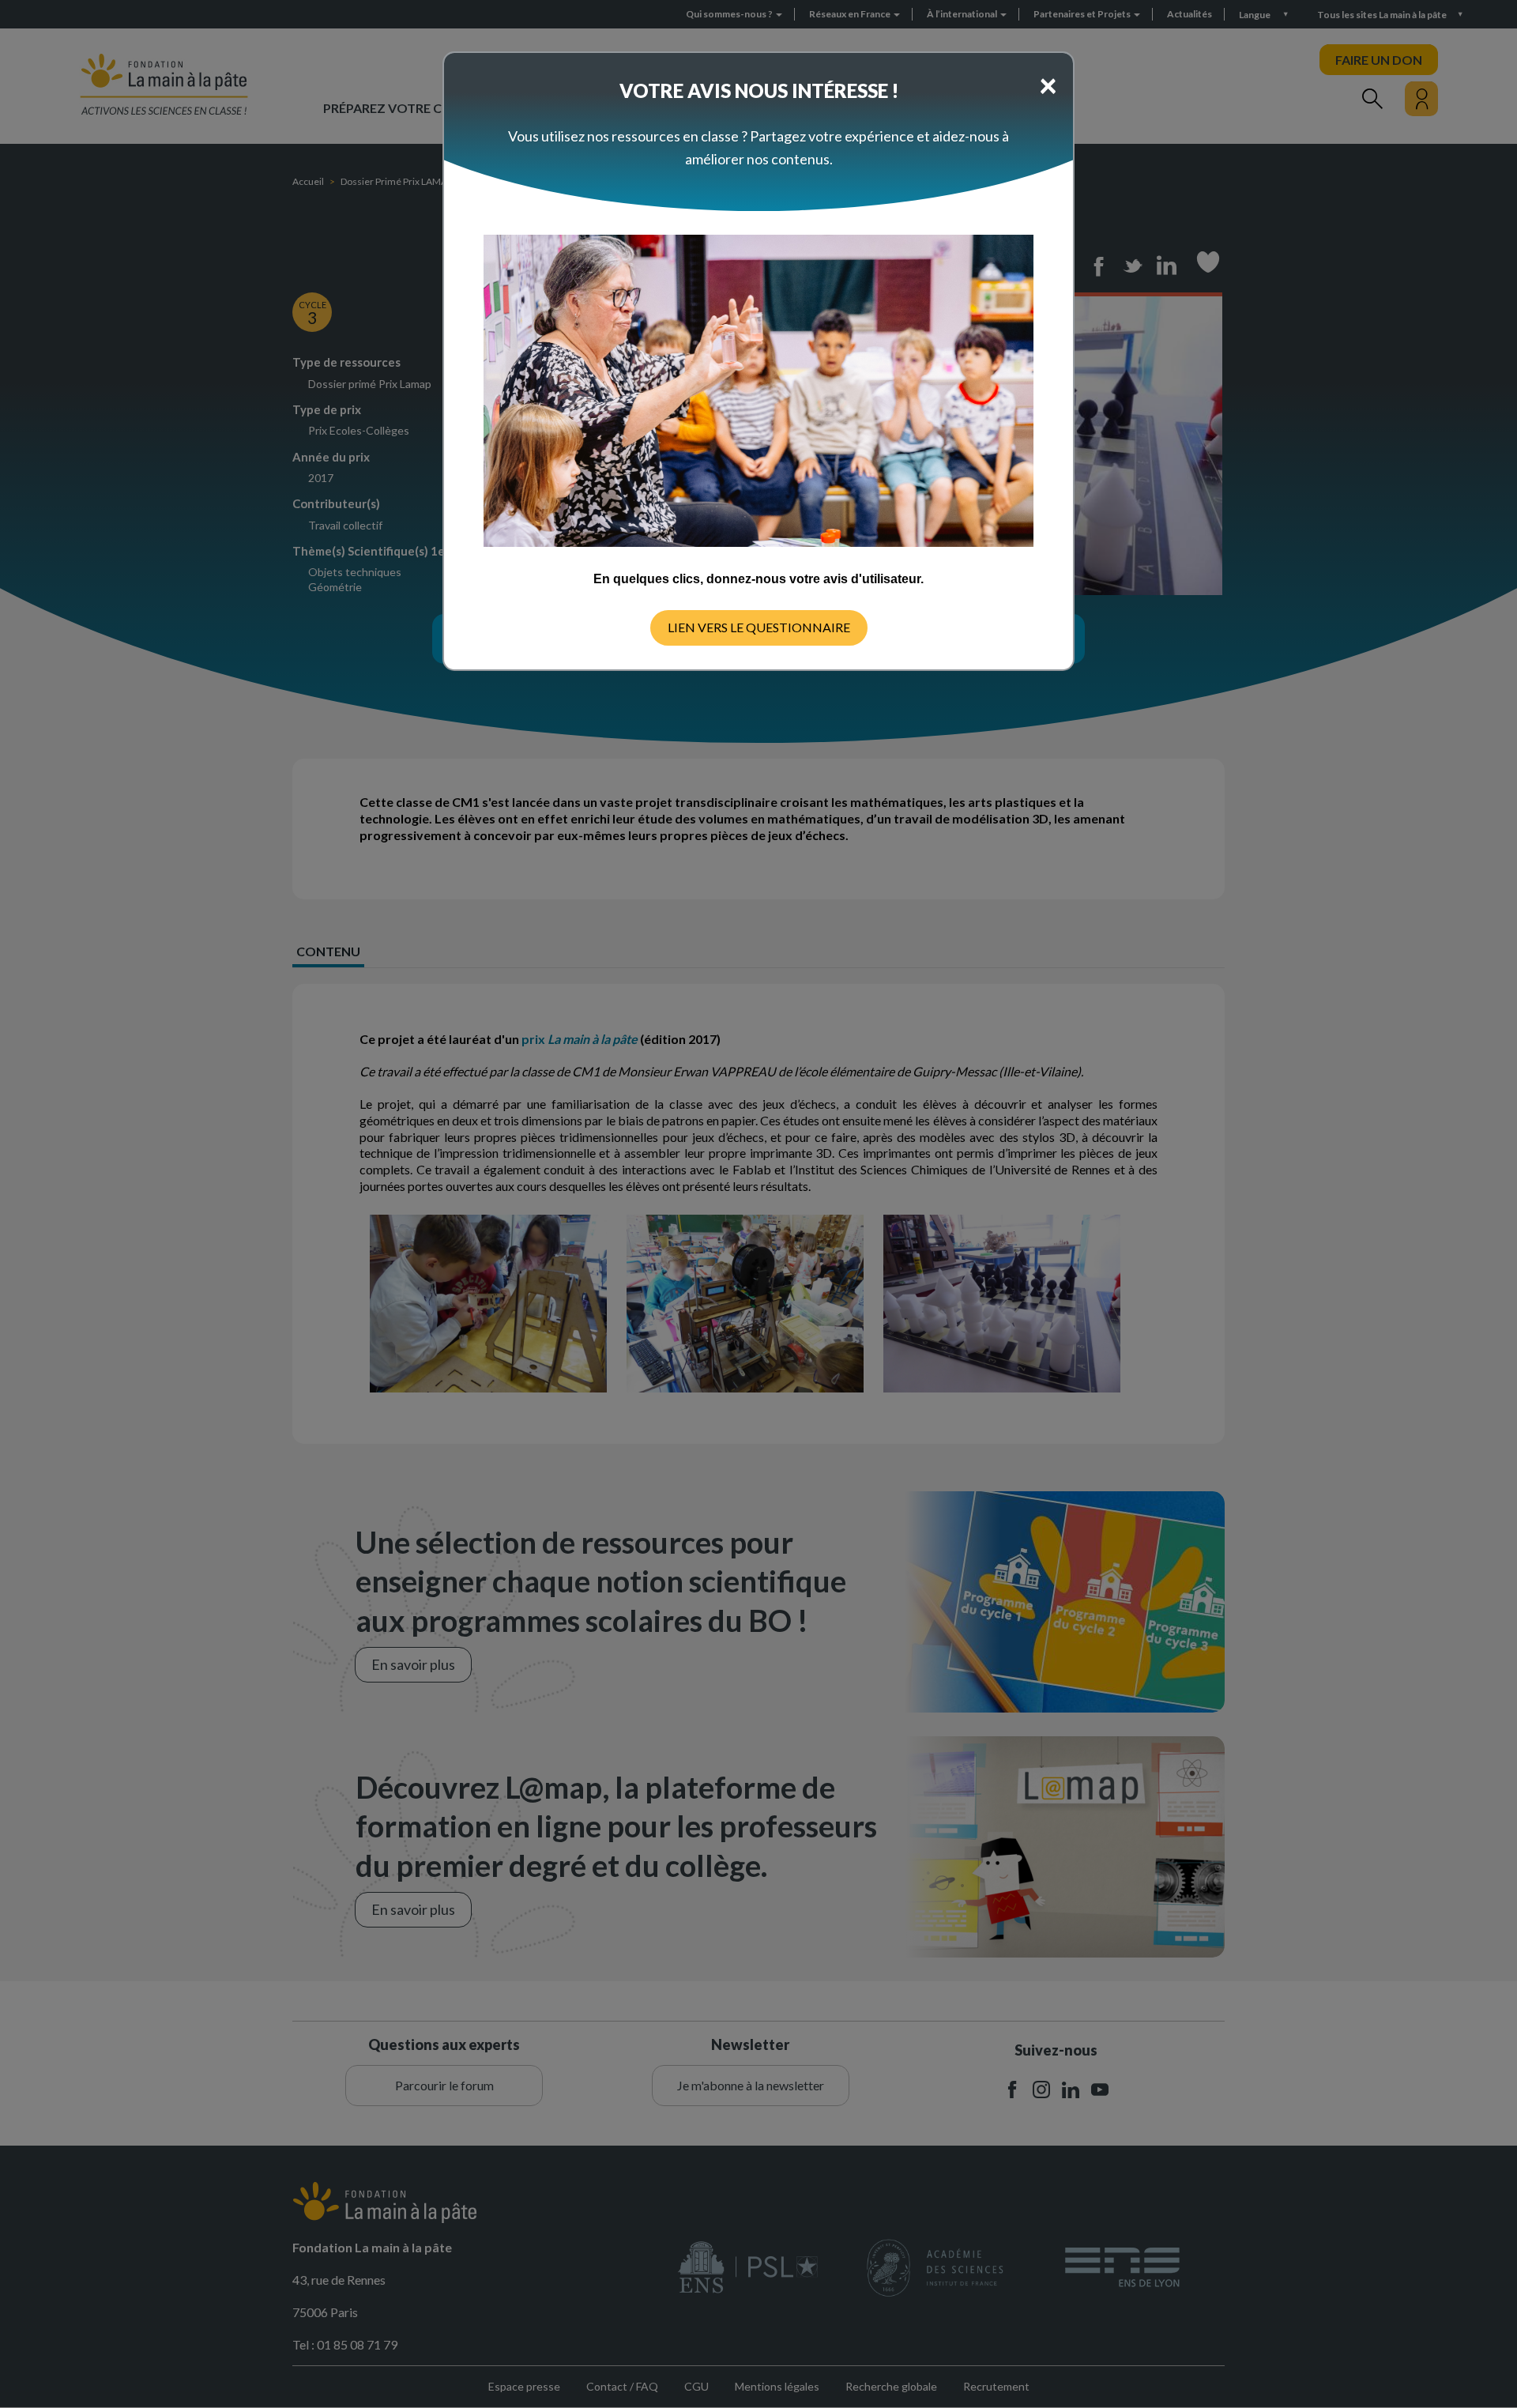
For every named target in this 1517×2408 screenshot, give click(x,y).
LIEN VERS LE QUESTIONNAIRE (759, 627)
